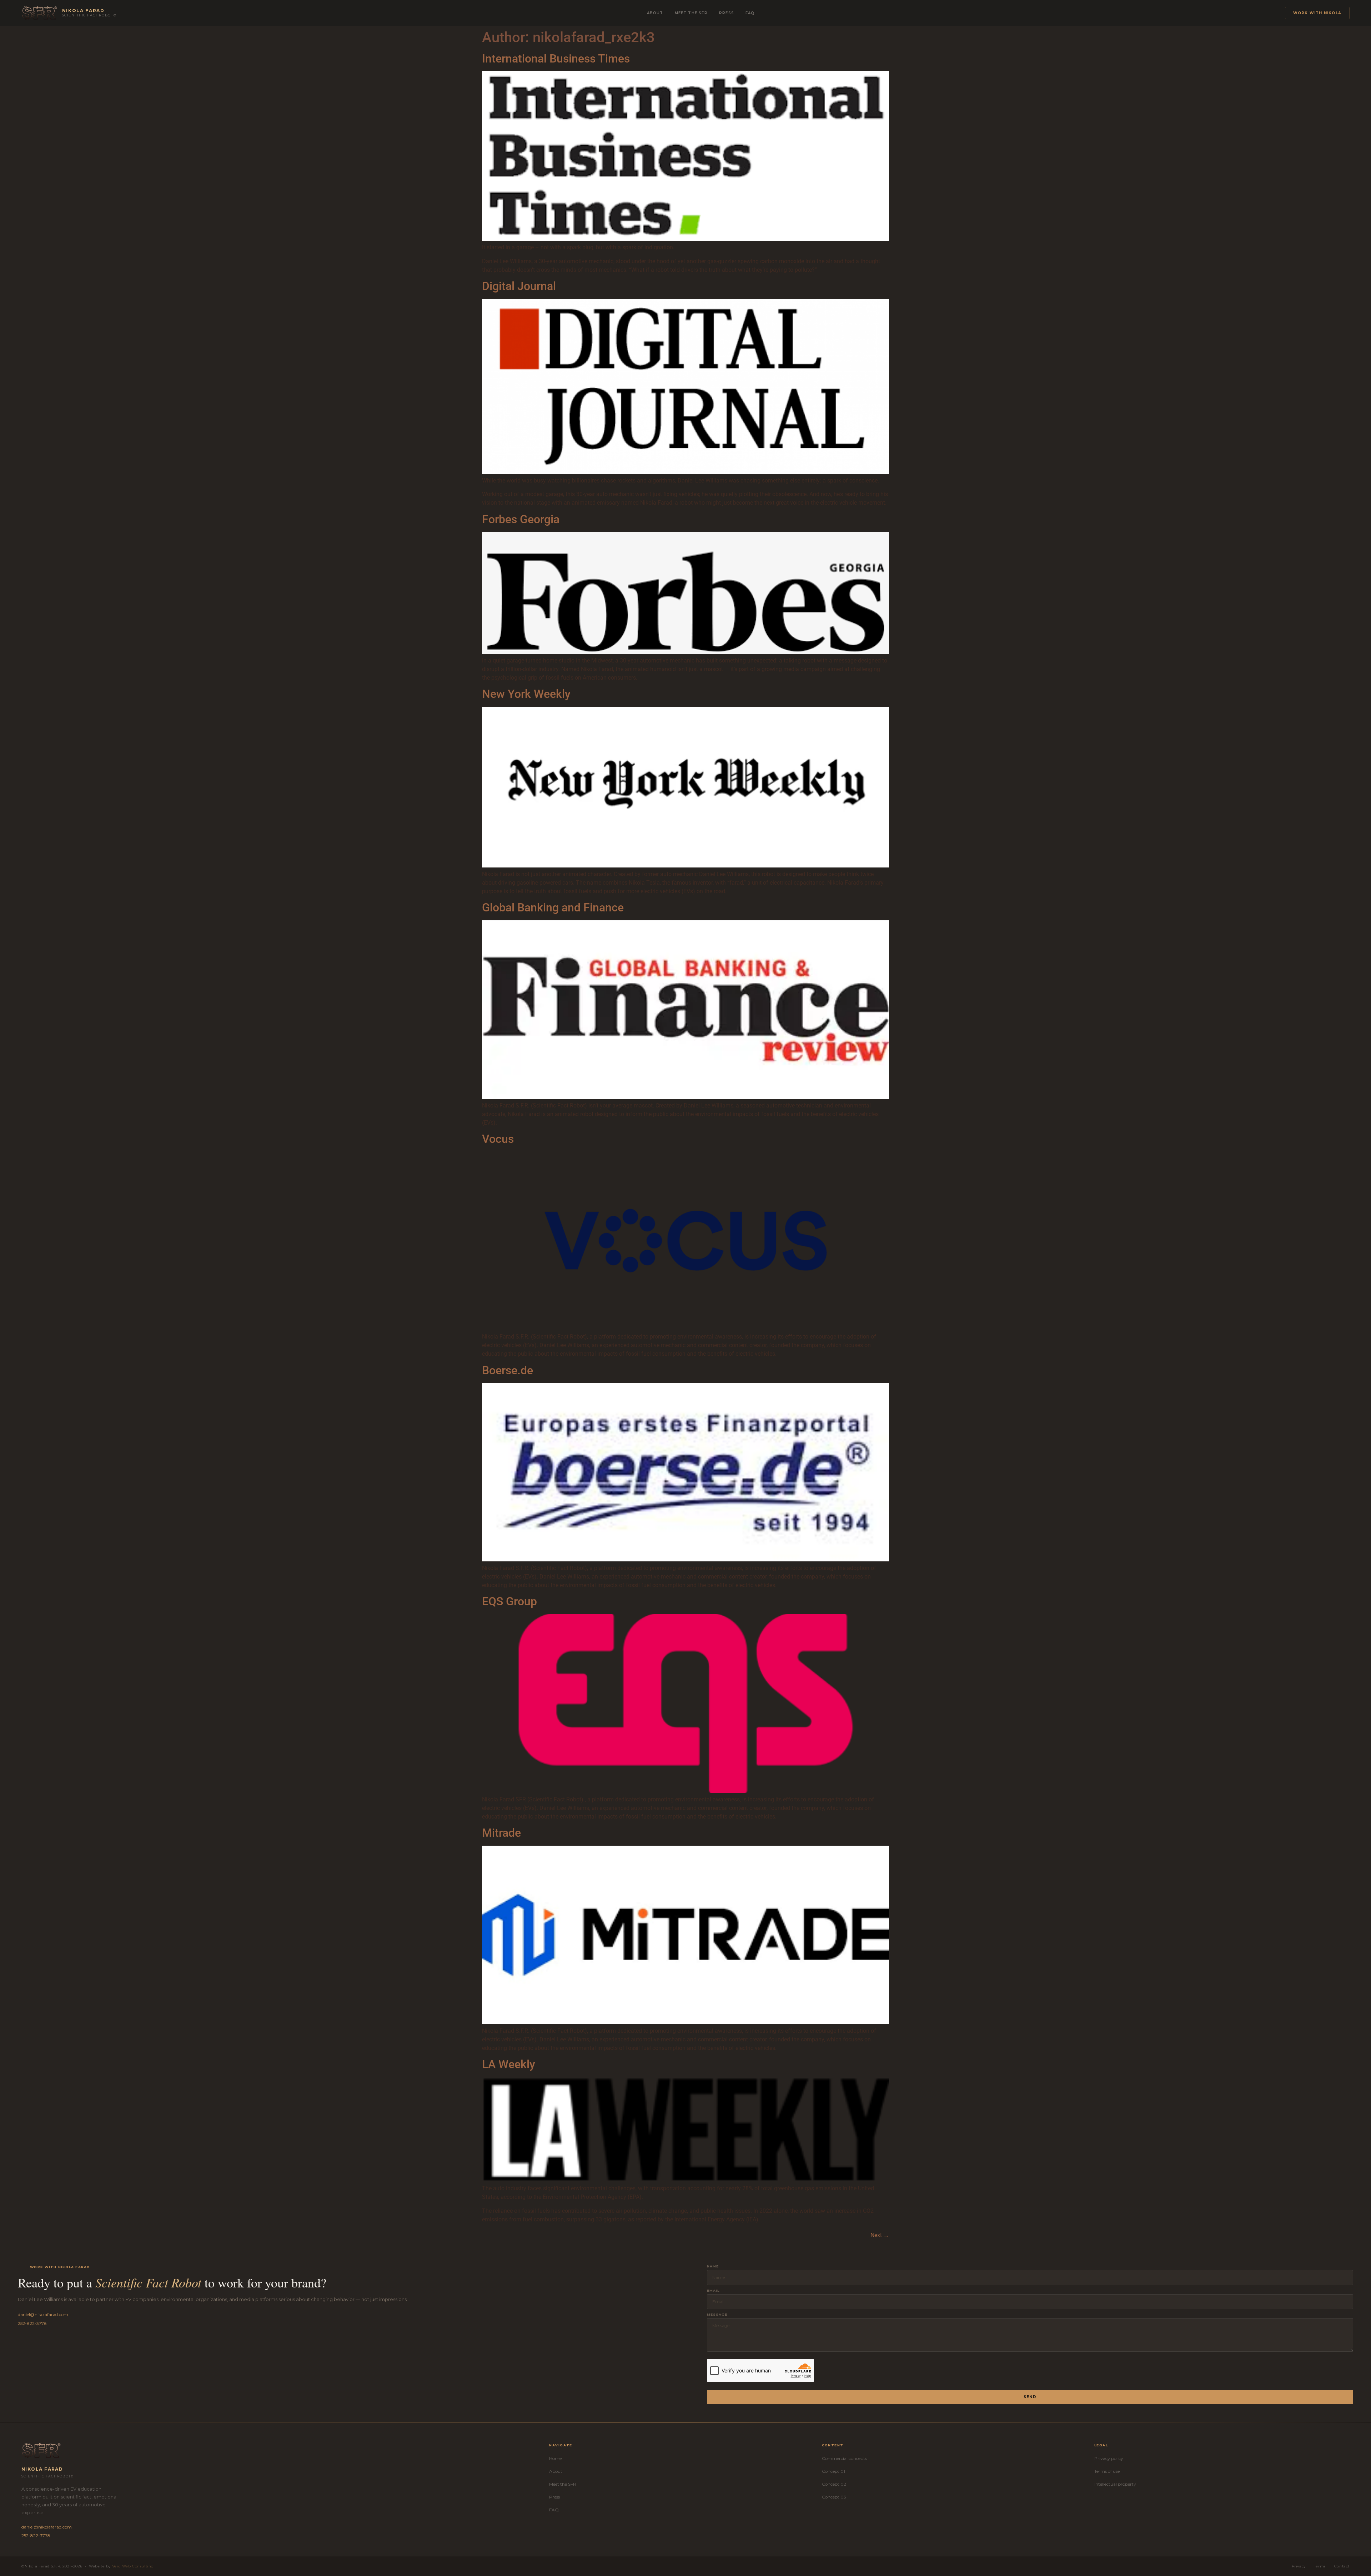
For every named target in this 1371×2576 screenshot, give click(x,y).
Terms (1320, 2566)
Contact (1342, 2566)
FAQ (750, 13)
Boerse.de (508, 1370)
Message (717, 2314)
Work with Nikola (1317, 13)
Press (727, 13)
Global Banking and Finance (553, 907)
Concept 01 (833, 2471)
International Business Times (556, 59)
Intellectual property (1115, 2484)
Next (880, 2235)
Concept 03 (834, 2497)
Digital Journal (519, 286)
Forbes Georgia (521, 519)
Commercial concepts (844, 2458)
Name (713, 2266)
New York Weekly (526, 694)
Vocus (498, 1139)
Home (555, 2458)
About (655, 13)
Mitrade (501, 1833)
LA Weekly (509, 2064)
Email (713, 2290)
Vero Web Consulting (133, 2566)
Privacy (1299, 2566)
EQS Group (509, 1601)
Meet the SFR (691, 13)
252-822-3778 (32, 2323)
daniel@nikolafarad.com (43, 2314)
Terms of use (1107, 2471)
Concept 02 (834, 2484)
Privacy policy (1109, 2458)
